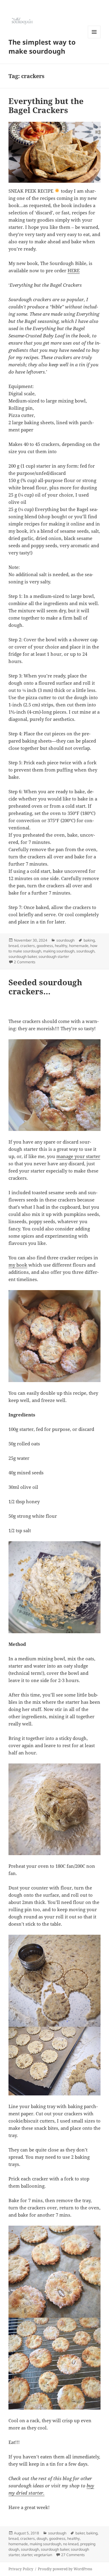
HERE (74, 270)
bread (13, 946)
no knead (71, 2544)
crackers (28, 946)
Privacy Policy (21, 2569)
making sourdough (59, 951)
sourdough (65, 940)
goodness (45, 946)
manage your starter (78, 1156)
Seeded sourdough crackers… (45, 987)
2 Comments (25, 962)
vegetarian (43, 2555)
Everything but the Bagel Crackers (46, 106)
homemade (79, 946)
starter (27, 2555)
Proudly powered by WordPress (65, 2569)
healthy (61, 946)
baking (89, 940)
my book (18, 1265)
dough (42, 2538)
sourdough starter (54, 957)
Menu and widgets (94, 38)
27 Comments (73, 2555)
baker (80, 2533)
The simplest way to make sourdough (42, 46)
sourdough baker (23, 957)
